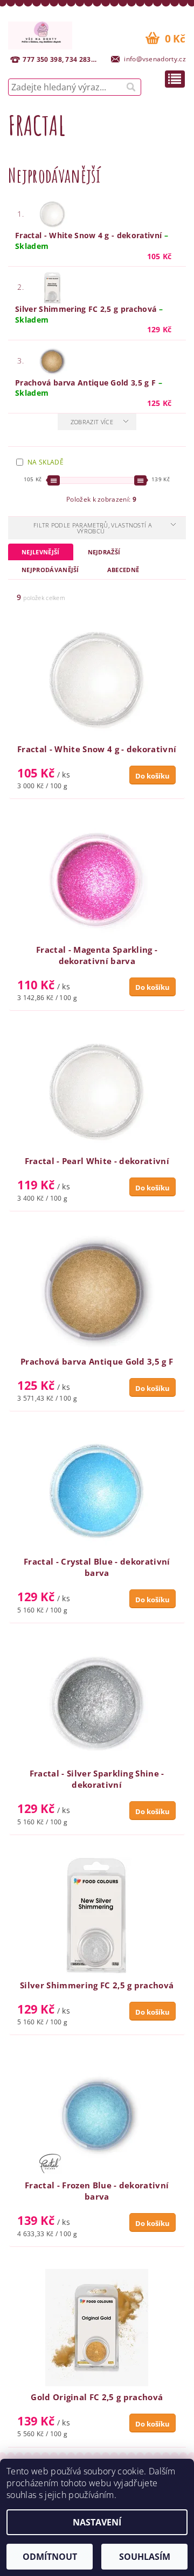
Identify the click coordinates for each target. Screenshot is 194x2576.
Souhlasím (145, 2557)
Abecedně (123, 570)
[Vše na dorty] (40, 34)
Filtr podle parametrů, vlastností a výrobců (93, 528)
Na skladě (46, 462)
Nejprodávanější (50, 570)
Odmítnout (50, 2557)
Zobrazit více (92, 422)
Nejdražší (104, 552)
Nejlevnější (41, 552)
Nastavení (97, 2522)
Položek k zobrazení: (101, 499)
